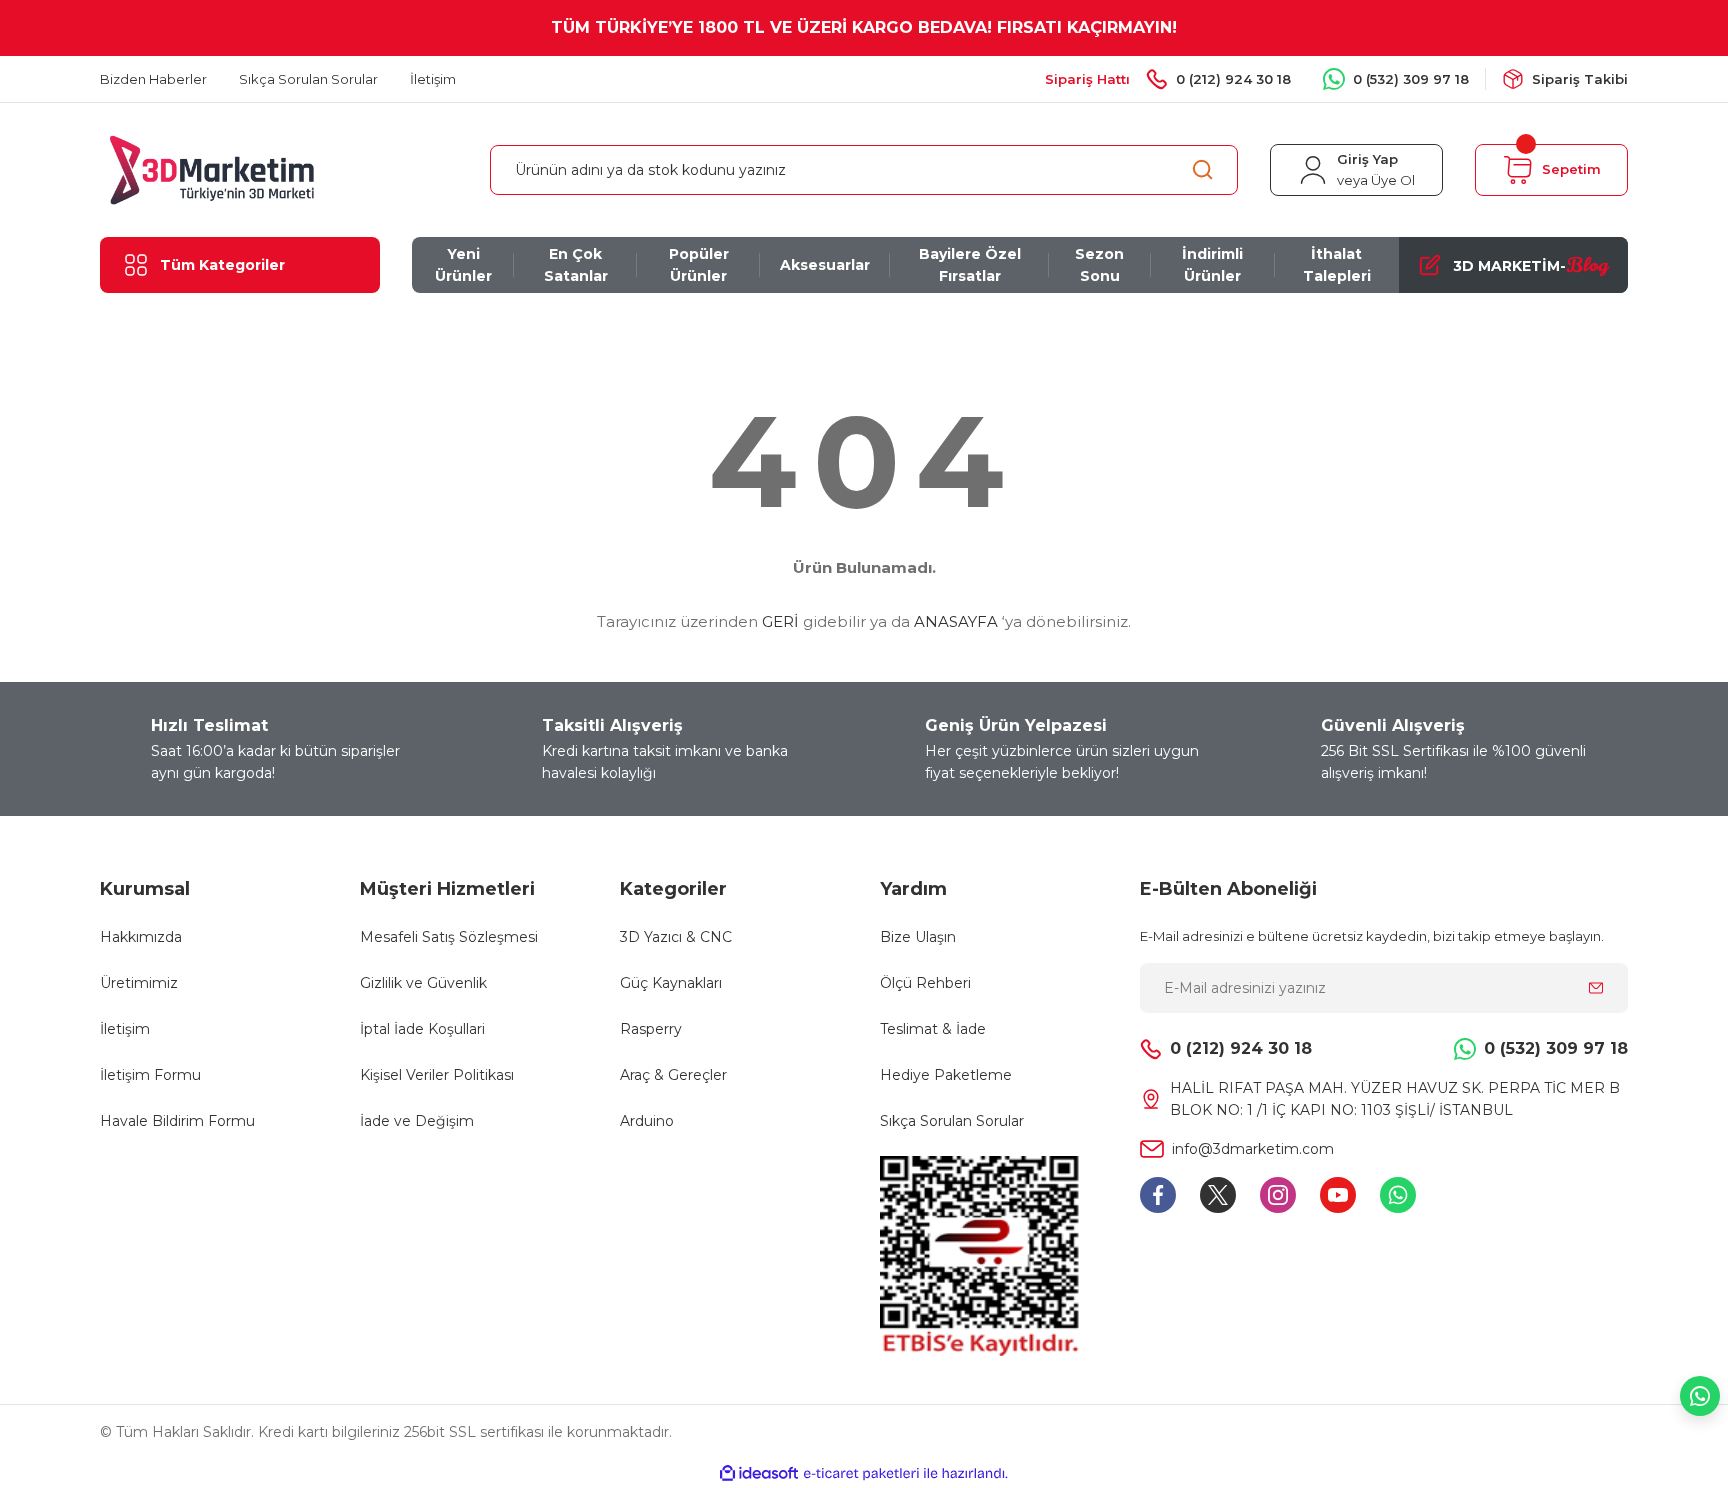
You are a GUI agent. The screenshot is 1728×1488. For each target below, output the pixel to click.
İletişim (125, 1029)
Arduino (647, 1121)
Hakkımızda (141, 937)
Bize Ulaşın (918, 937)
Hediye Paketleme (946, 1075)
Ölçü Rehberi (925, 983)
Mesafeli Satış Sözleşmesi (449, 937)
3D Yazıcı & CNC (676, 937)
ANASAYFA (956, 621)
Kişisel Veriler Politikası (437, 1075)
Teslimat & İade (933, 1029)
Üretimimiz (139, 983)
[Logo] (212, 168)
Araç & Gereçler (673, 1075)
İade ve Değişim (417, 1121)
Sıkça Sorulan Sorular (952, 1121)
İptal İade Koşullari (422, 1029)
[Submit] (1596, 988)
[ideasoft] (759, 1473)
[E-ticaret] (861, 1474)
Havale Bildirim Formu (177, 1121)
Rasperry (651, 1029)
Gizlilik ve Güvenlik (423, 983)
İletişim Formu (150, 1075)
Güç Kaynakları (671, 983)
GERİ (780, 621)
